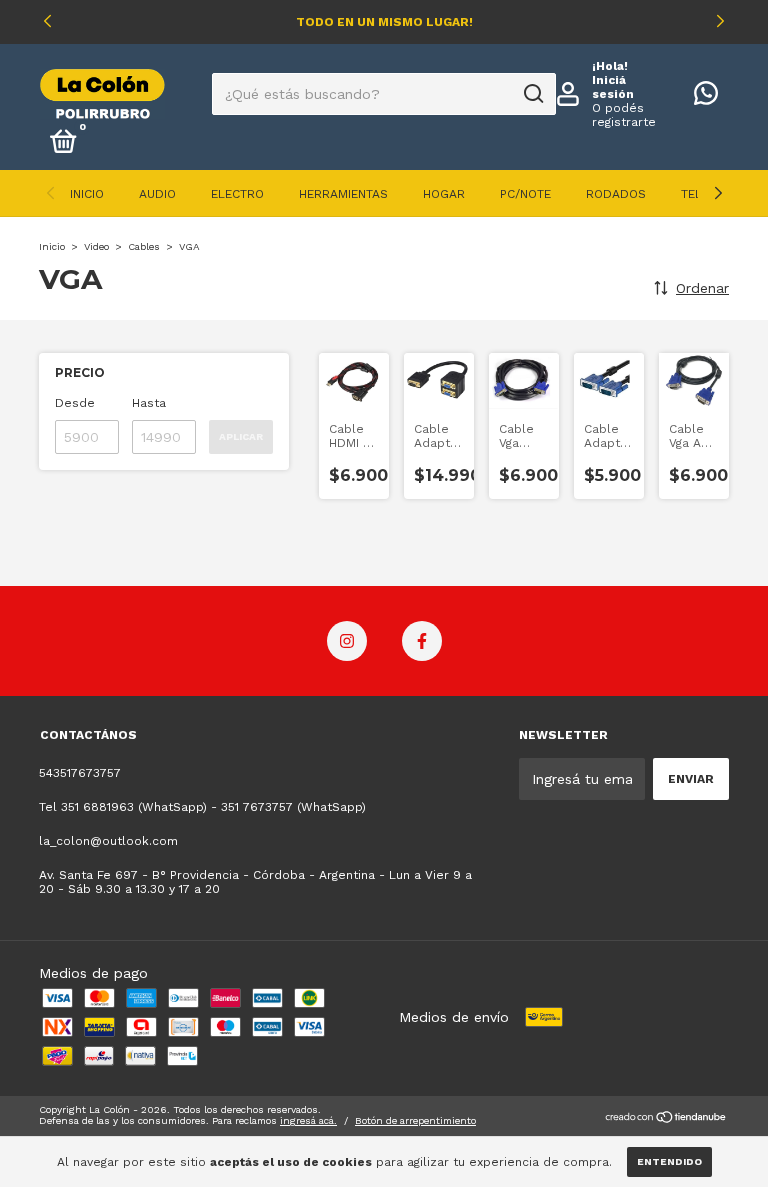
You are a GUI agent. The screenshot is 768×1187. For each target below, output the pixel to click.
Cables (144, 246)
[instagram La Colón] (347, 641)
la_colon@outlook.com (108, 841)
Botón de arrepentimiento (415, 1120)
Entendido (669, 1161)
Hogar (444, 194)
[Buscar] (532, 94)
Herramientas (343, 194)
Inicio (87, 194)
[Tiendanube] (666, 1118)
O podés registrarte (624, 115)
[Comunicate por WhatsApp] (706, 98)
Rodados (616, 194)
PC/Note (525, 194)
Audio (157, 194)
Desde (75, 403)
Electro (237, 194)
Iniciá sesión (613, 87)
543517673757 (80, 773)
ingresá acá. (308, 1120)
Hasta (149, 403)
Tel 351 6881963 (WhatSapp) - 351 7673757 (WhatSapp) (202, 807)
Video (96, 246)
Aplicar (241, 436)
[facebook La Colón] (422, 641)
